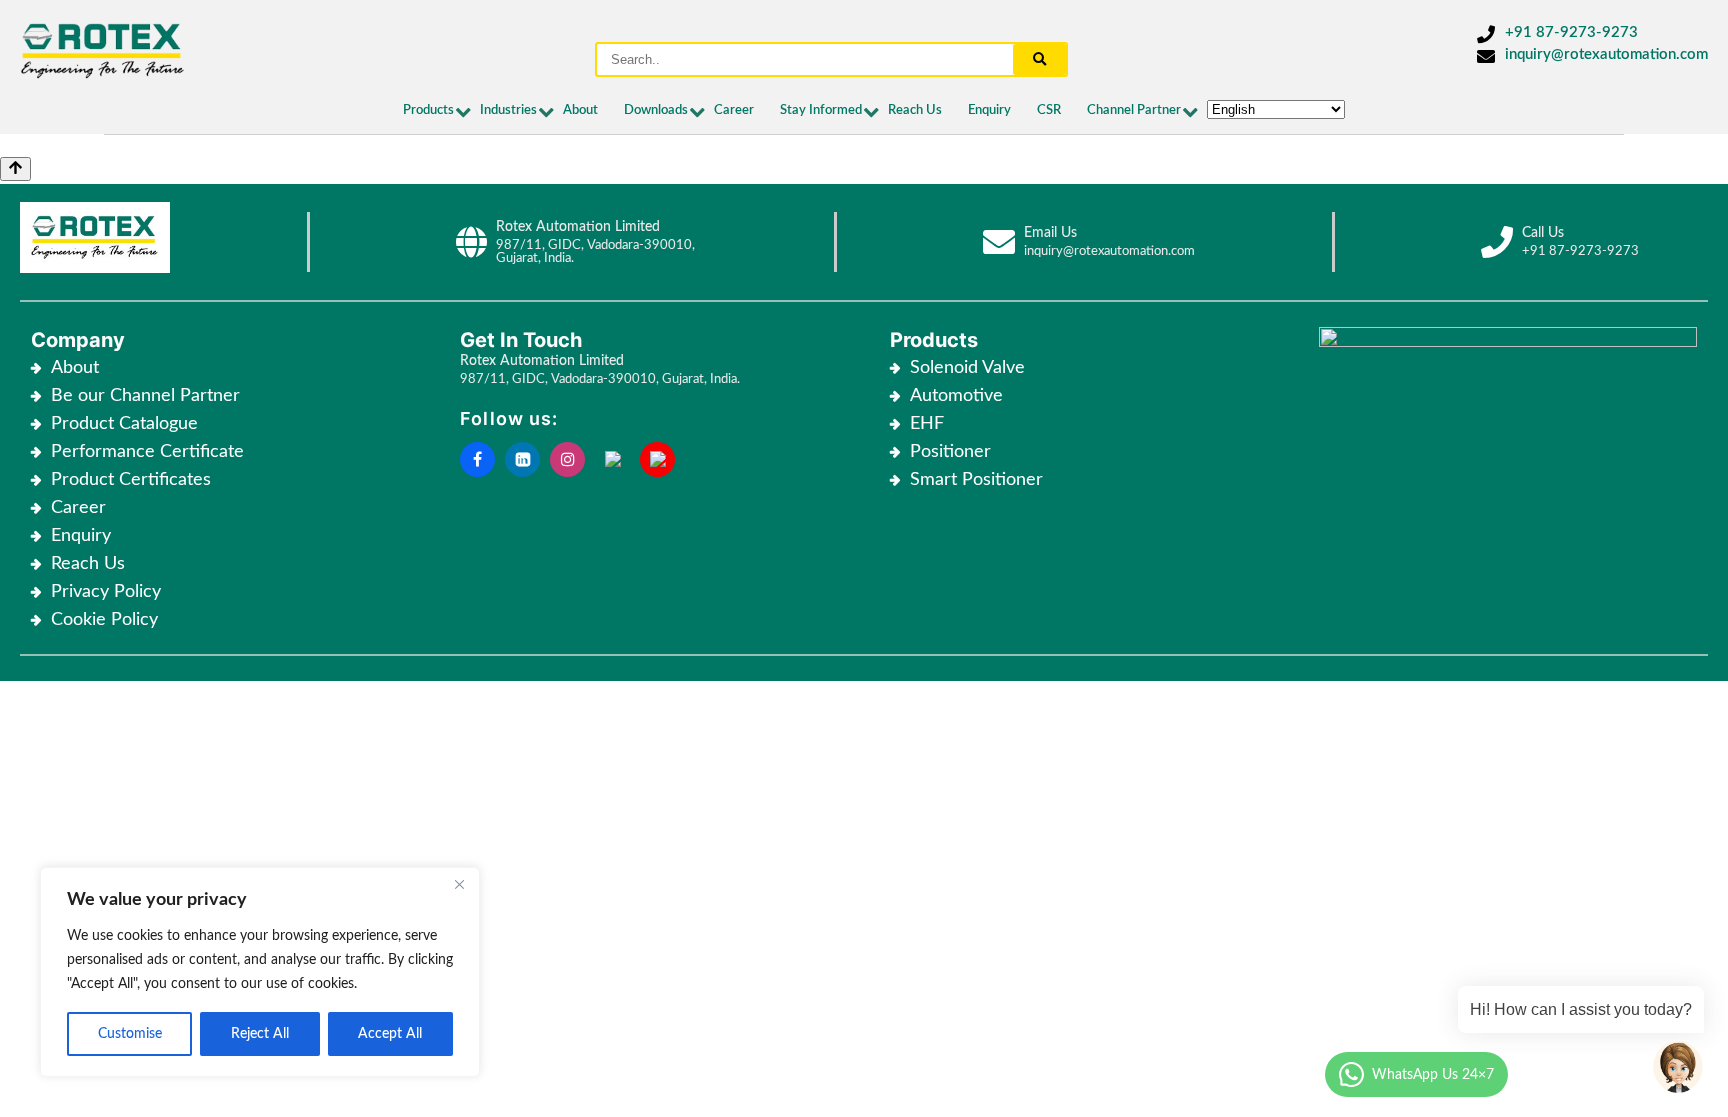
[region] (260, 972)
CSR (1049, 110)
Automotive (956, 396)
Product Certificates (131, 480)
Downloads (656, 110)
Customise (130, 1034)
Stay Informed (821, 110)
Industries (508, 110)
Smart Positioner (976, 480)
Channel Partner (1134, 110)
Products (428, 110)
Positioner (950, 452)
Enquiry (989, 110)
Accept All (390, 1034)
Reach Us (915, 110)
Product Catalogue (124, 424)
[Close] (459, 884)
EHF (927, 424)
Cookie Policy (107, 620)
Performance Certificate (147, 452)
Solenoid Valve (967, 368)
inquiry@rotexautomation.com (1606, 54)
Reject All (260, 1034)
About (580, 110)
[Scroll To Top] (15, 169)
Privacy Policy (106, 592)
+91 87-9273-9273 (1571, 32)
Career (734, 110)
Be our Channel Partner (145, 396)
